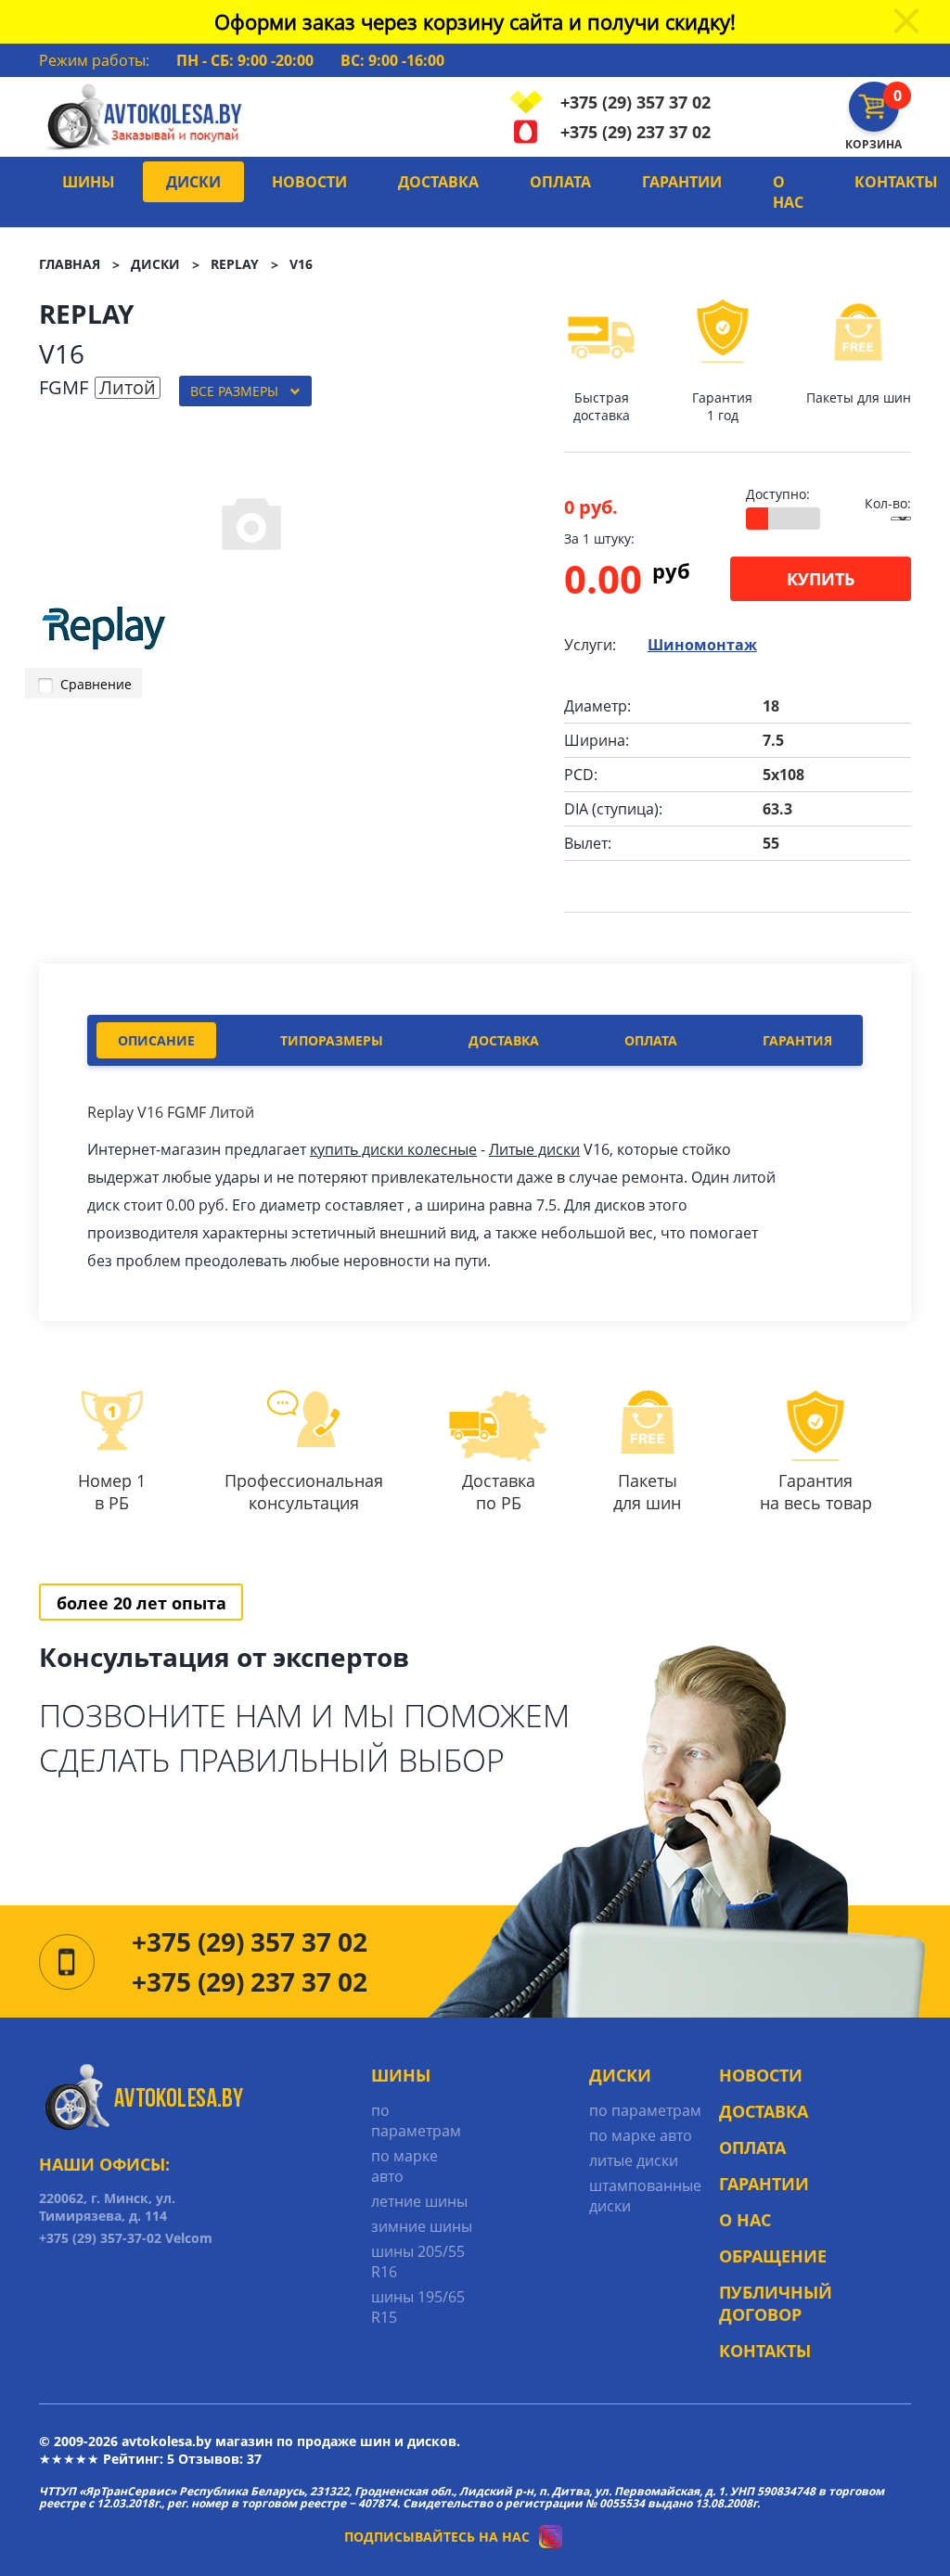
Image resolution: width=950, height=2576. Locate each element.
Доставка (438, 182)
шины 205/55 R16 (418, 2262)
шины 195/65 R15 (418, 2307)
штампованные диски (645, 2196)
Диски (193, 182)
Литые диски (534, 1149)
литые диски (634, 2160)
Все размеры (234, 391)
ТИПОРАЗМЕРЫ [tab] (332, 1040)
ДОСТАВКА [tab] (504, 1040)
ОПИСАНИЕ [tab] (156, 1040)
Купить (821, 579)
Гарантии (682, 182)
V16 (301, 264)
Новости (309, 182)
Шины (89, 182)
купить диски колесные (393, 1149)
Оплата (560, 182)
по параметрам (416, 2121)
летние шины (419, 2201)
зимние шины (422, 2226)
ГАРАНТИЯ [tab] (797, 1040)
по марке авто (404, 2166)
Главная (70, 264)
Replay (235, 264)
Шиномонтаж (702, 645)
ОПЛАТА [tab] (651, 1040)
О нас (788, 192)
